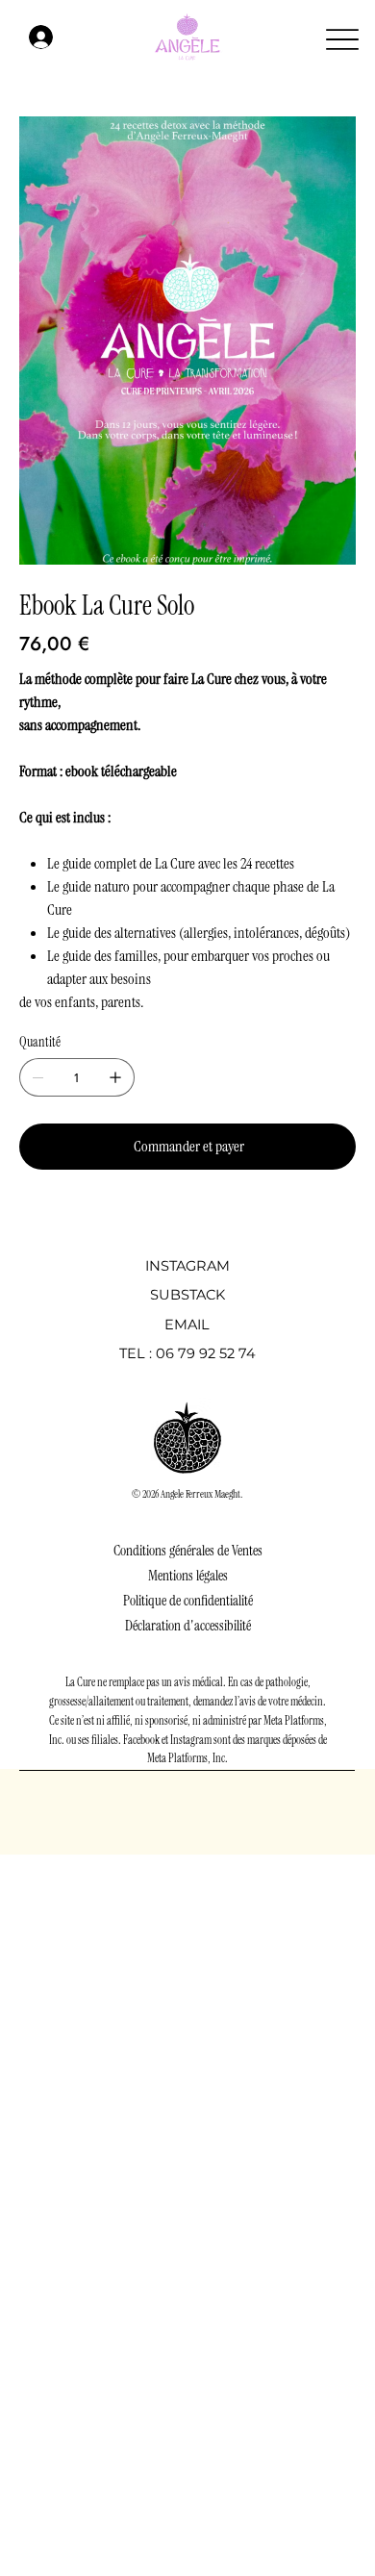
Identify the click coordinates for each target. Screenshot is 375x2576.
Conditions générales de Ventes (188, 1551)
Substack (187, 1295)
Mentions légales (188, 1576)
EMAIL (187, 1325)
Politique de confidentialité (188, 1601)
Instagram (187, 1266)
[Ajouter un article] (115, 1077)
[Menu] (343, 40)
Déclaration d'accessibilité (188, 1626)
